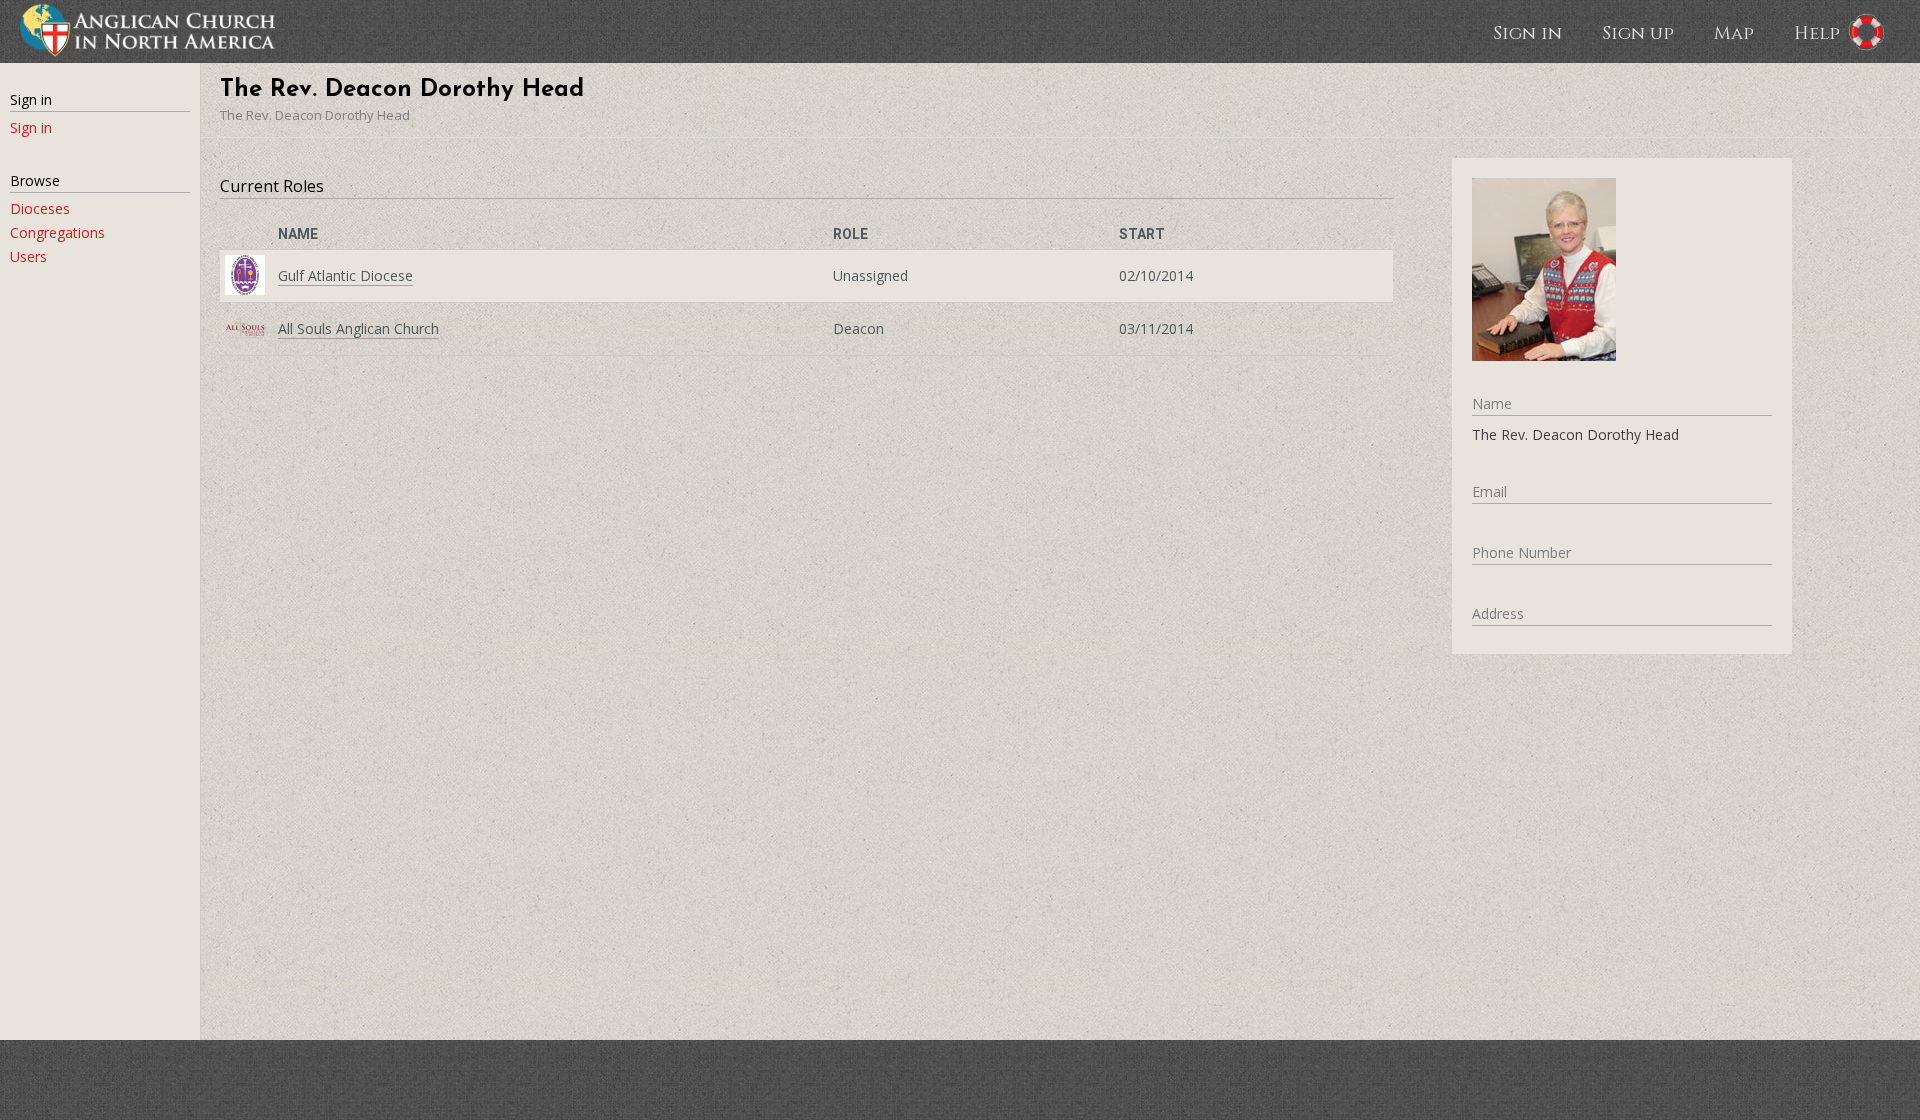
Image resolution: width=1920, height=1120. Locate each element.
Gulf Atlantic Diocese (345, 275)
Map (1734, 32)
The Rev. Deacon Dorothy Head (315, 115)
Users (28, 256)
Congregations (57, 232)
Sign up (1638, 32)
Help (1817, 32)
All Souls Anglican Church (358, 328)
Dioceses (40, 208)
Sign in (1527, 32)
